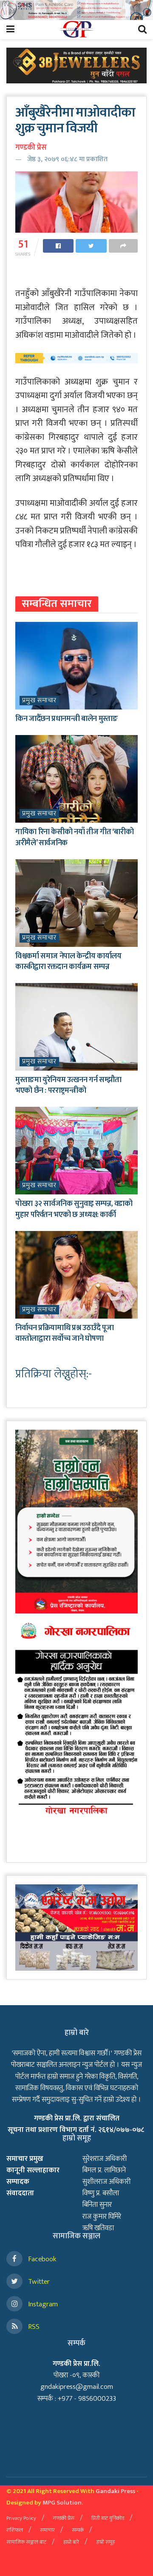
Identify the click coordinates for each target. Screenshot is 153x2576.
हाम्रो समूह (105, 2542)
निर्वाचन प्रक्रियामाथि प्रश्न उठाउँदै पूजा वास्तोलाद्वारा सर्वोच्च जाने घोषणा (64, 1333)
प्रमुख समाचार (39, 701)
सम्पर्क (78, 2530)
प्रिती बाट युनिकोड (108, 2518)
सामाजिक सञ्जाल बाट (26, 2542)
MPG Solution (62, 2503)
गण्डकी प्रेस (31, 148)
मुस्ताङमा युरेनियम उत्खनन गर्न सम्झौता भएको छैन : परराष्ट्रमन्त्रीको (68, 1085)
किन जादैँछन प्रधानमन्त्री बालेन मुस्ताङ (66, 719)
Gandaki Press (115, 2491)
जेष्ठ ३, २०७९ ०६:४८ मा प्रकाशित (67, 159)
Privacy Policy (21, 2518)
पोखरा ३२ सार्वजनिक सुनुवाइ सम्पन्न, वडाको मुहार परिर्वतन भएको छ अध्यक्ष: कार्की (74, 1209)
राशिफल (15, 2530)
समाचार (47, 2530)
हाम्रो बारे (71, 2542)
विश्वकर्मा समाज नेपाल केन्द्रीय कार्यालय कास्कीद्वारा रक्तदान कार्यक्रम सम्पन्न (68, 962)
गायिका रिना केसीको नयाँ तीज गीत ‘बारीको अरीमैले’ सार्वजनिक (74, 837)
